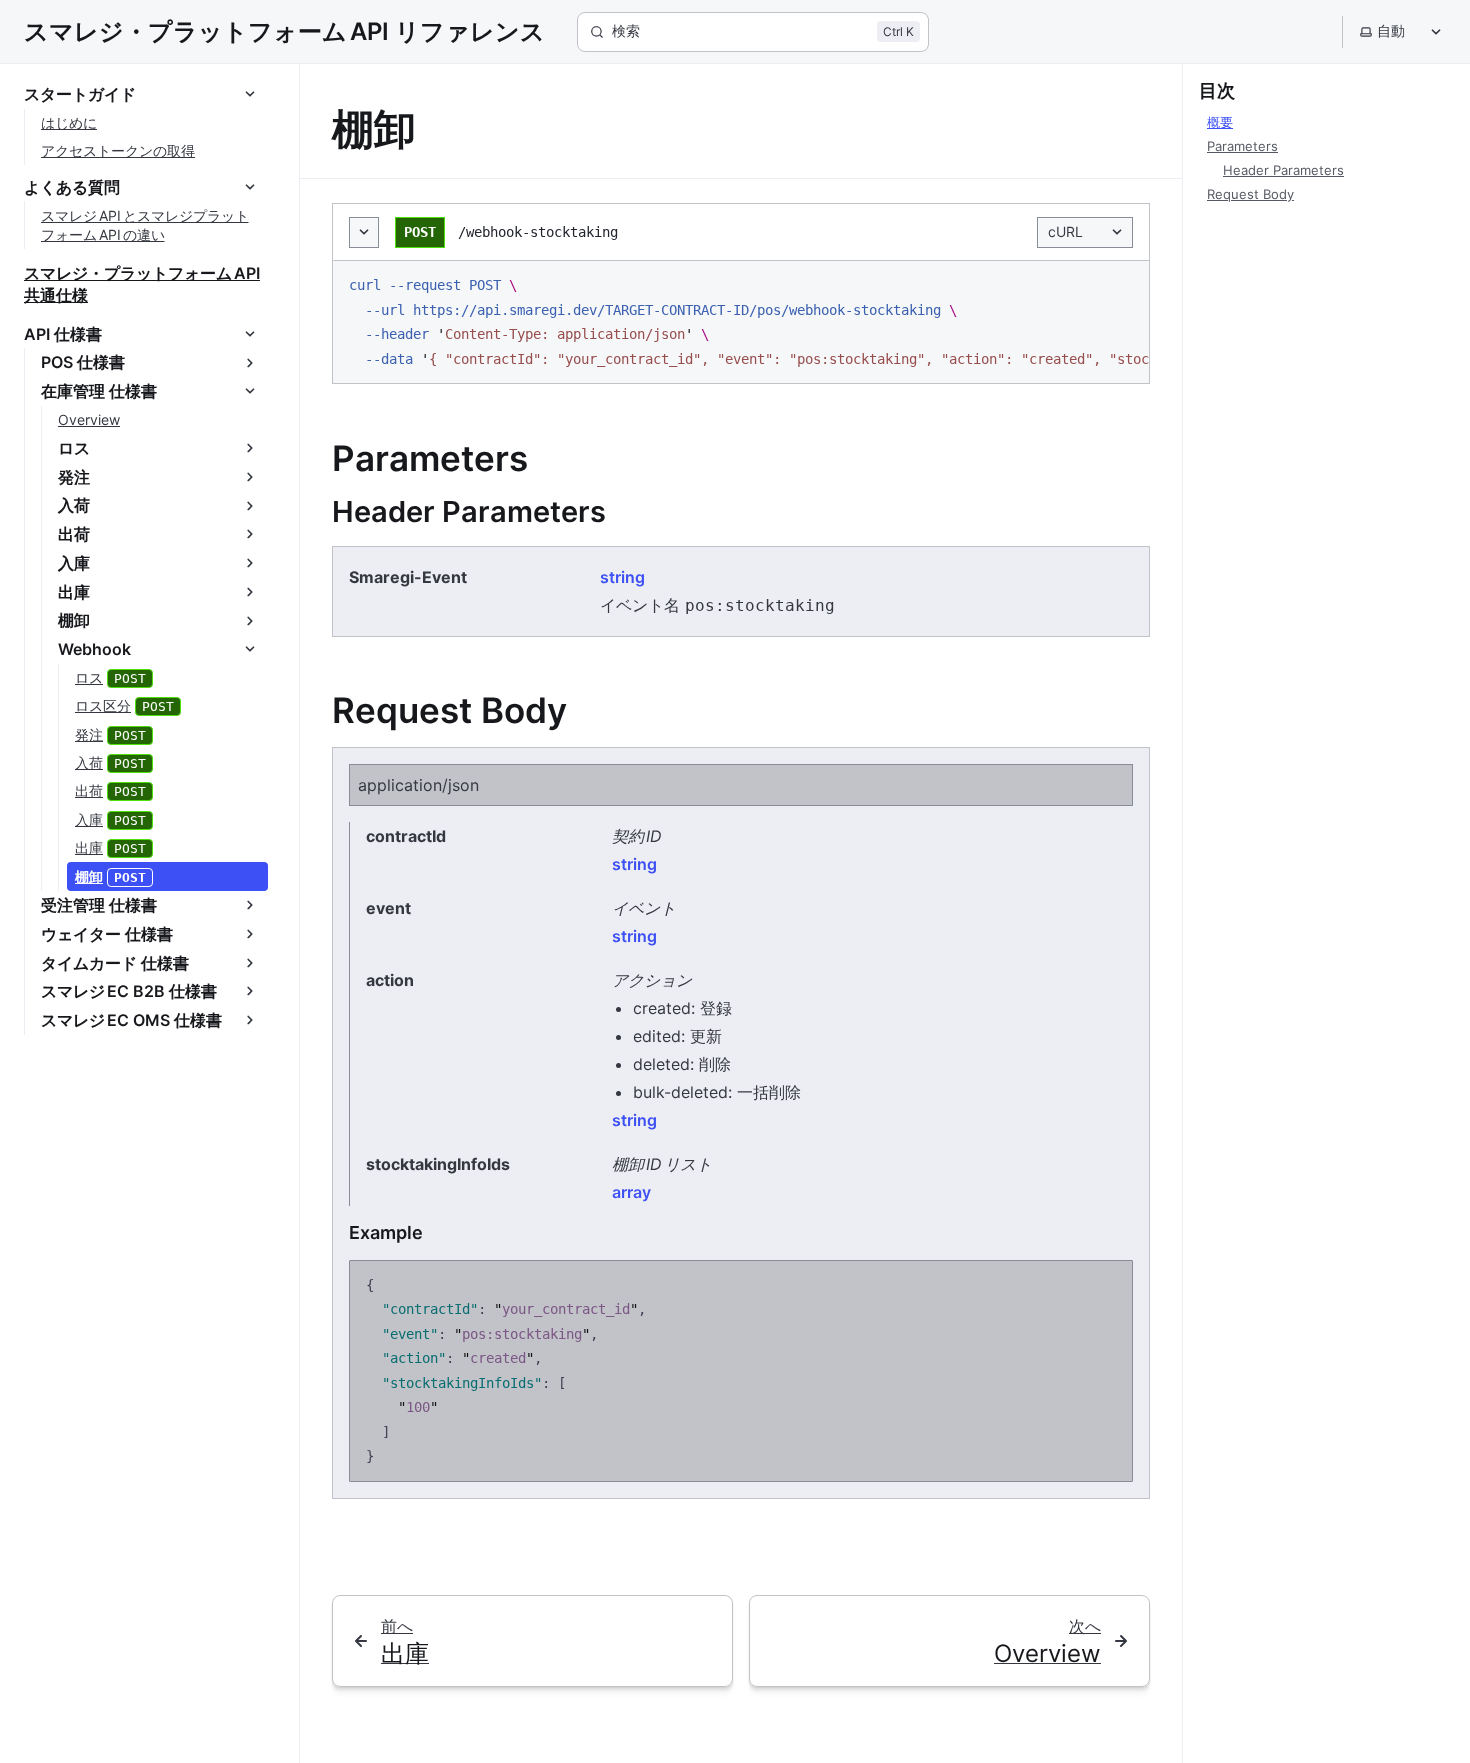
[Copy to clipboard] (1124, 285)
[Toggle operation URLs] (364, 232)
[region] (741, 322)
